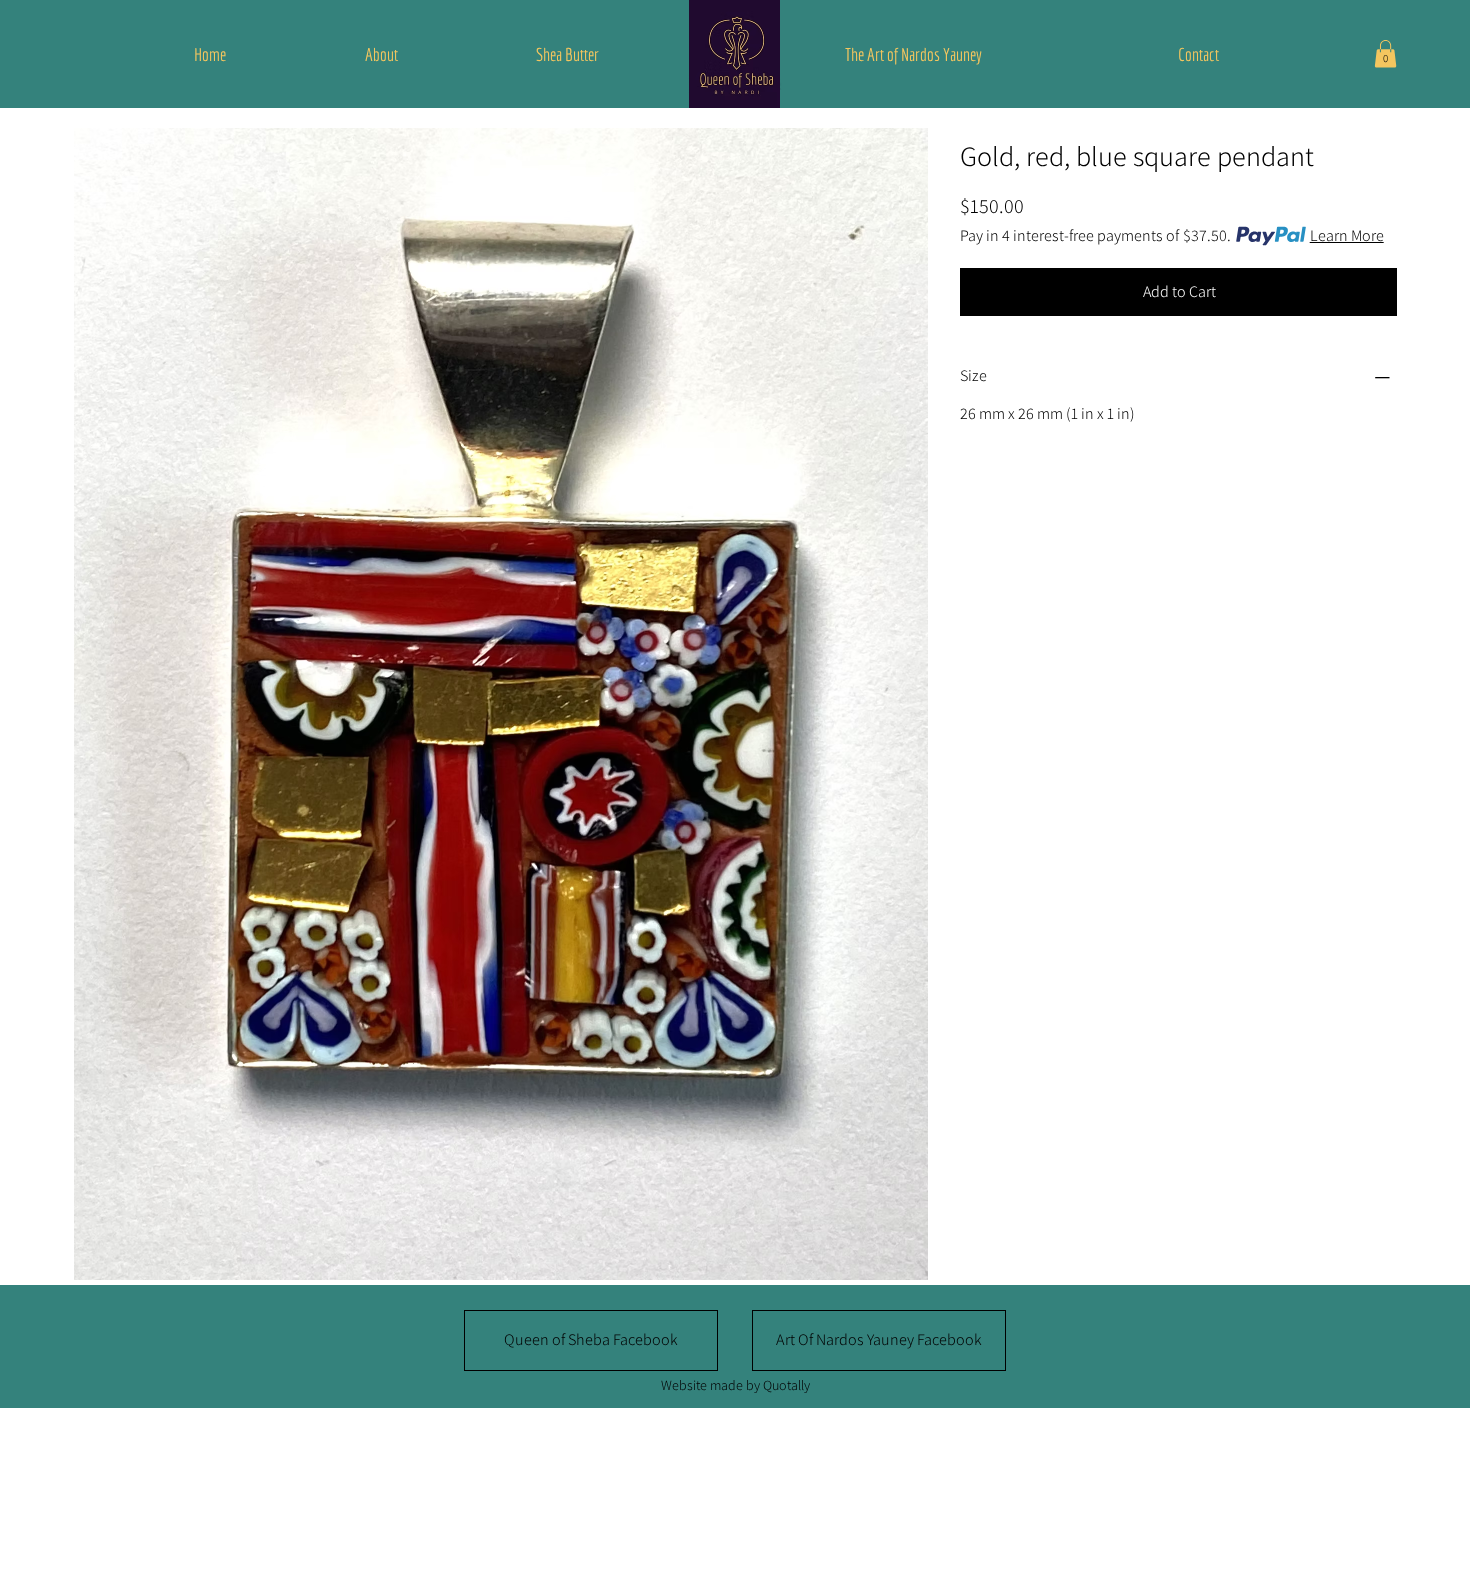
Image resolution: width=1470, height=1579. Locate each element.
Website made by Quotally (735, 1385)
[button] (1385, 53)
